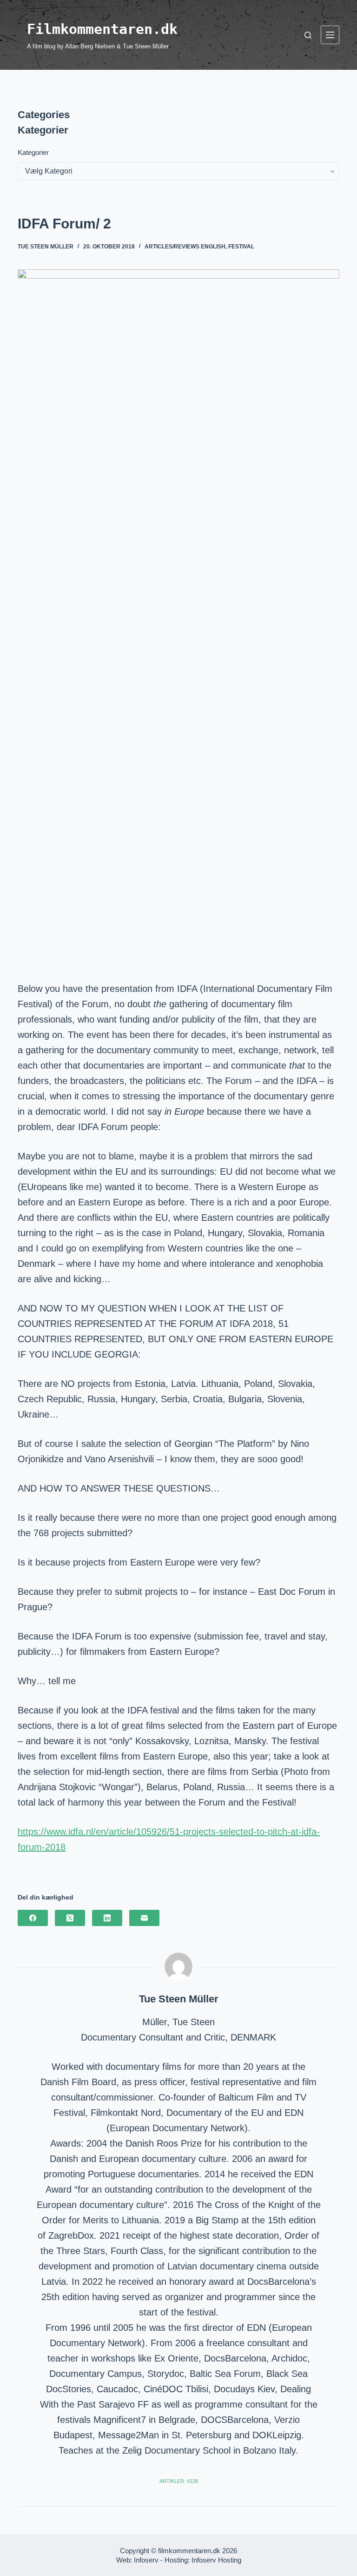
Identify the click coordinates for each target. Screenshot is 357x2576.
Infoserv (146, 2560)
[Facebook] (33, 1918)
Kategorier (33, 152)
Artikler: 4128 (179, 2481)
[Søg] (308, 35)
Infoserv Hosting (216, 2560)
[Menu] (330, 35)
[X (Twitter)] (70, 1918)
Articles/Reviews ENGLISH (185, 247)
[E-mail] (144, 1918)
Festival (241, 247)
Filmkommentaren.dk (102, 29)
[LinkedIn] (107, 1918)
